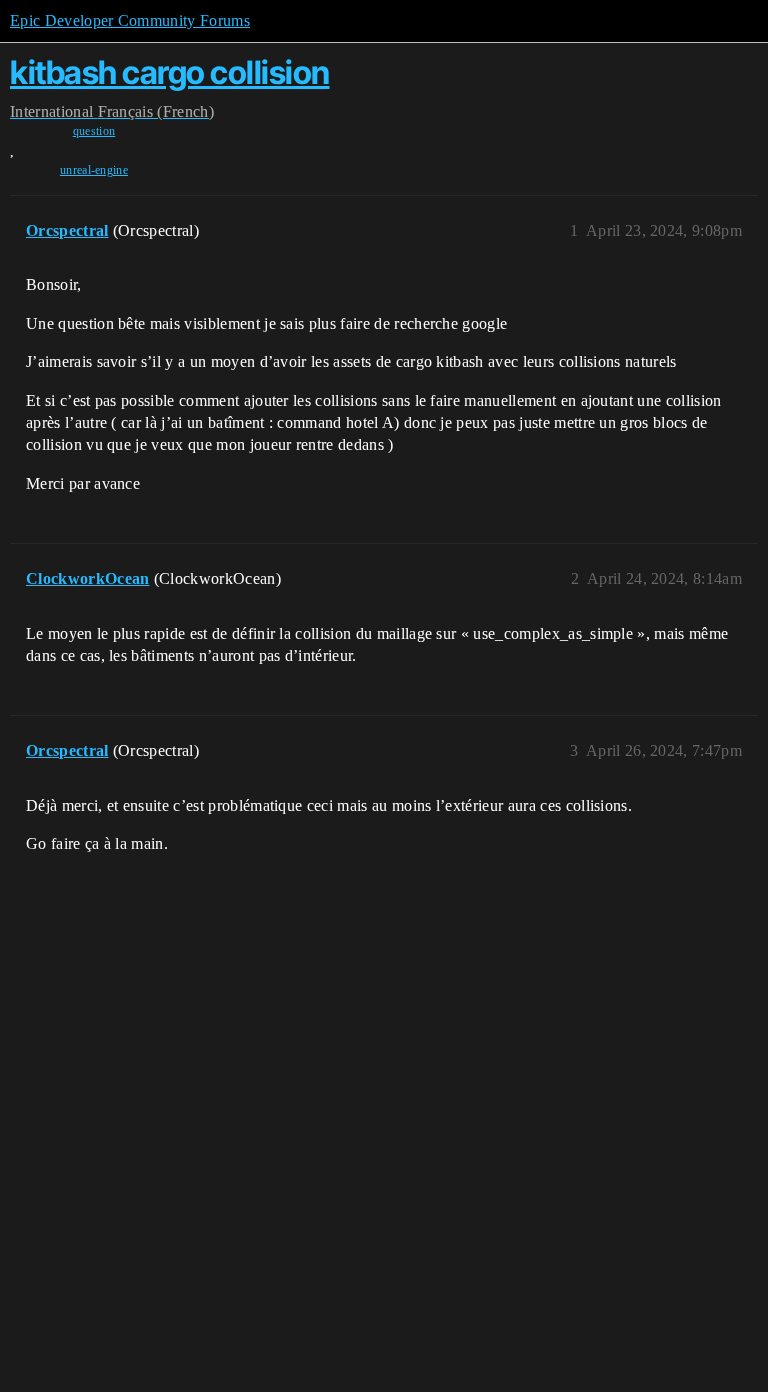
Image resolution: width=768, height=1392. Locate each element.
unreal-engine (94, 170)
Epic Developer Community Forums (130, 20)
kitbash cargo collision (170, 72)
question (94, 131)
